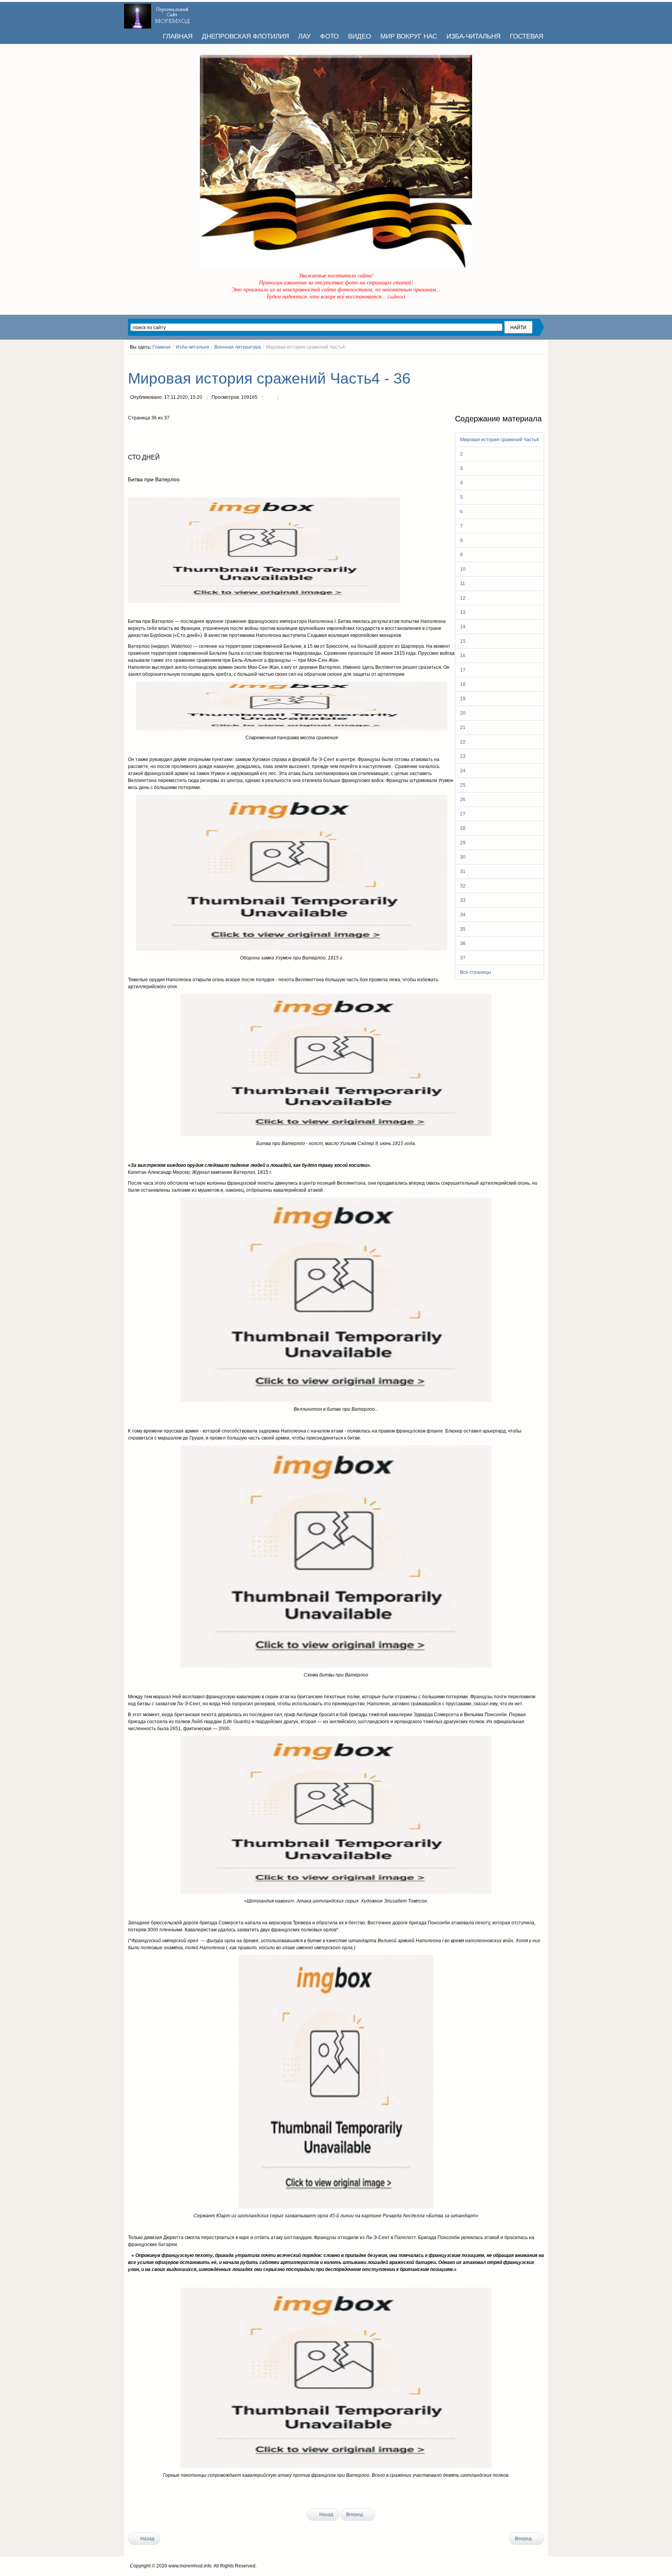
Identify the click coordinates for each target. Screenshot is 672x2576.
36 (463, 943)
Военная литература (238, 347)
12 (463, 598)
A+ (527, 361)
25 (463, 785)
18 (463, 684)
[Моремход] (158, 14)
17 (463, 670)
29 (463, 843)
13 (463, 612)
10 (463, 569)
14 (463, 627)
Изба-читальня (192, 347)
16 (463, 656)
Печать (270, 398)
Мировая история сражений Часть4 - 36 (269, 378)
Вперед (355, 2515)
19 (463, 699)
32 (463, 886)
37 (463, 958)
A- (541, 361)
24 (463, 771)
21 (463, 728)
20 (463, 713)
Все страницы (476, 972)
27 (463, 814)
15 (463, 641)
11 (463, 584)
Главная (162, 347)
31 (463, 872)
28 (463, 828)
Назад (326, 2515)
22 (463, 742)
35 (463, 929)
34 (463, 915)
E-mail (285, 398)
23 (463, 756)
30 (463, 857)
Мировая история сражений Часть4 (500, 440)
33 (463, 900)
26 (463, 800)
